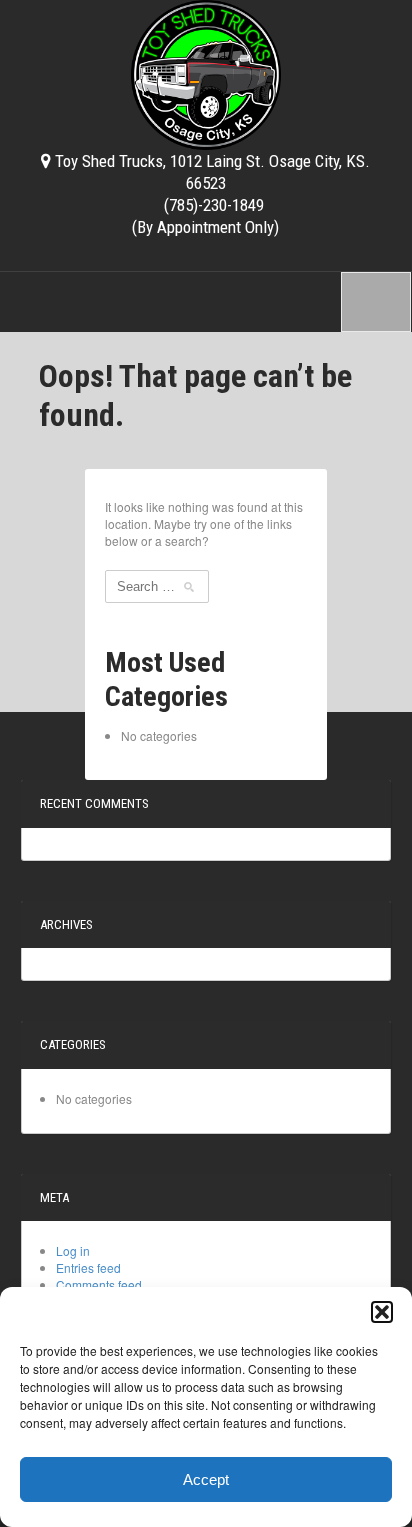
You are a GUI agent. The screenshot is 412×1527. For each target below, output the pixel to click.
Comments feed (99, 1284)
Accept (206, 1479)
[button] (382, 1312)
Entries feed (88, 1267)
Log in (73, 1250)
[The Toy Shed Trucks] (206, 72)
